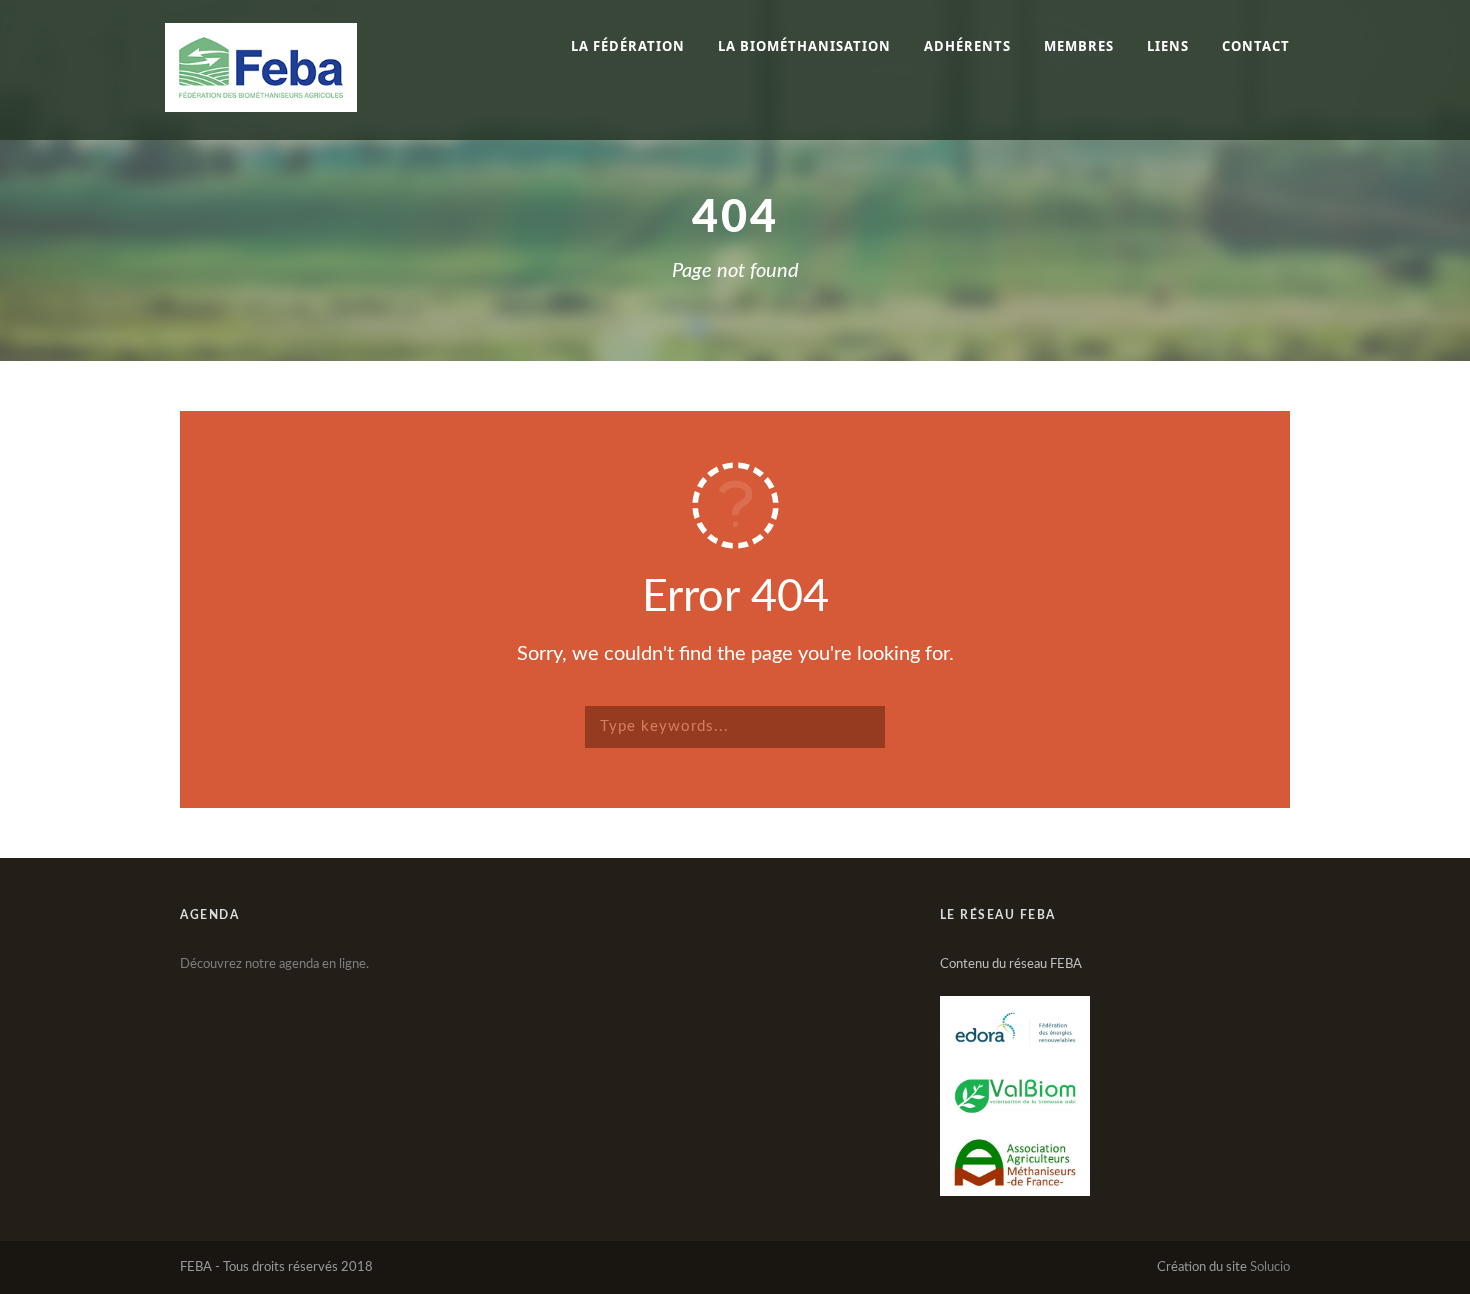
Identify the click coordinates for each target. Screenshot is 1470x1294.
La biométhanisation (804, 46)
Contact (1256, 46)
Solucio (1270, 1267)
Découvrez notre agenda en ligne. (274, 964)
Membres (1079, 46)
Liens (1168, 46)
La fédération (628, 46)
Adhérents (967, 46)
